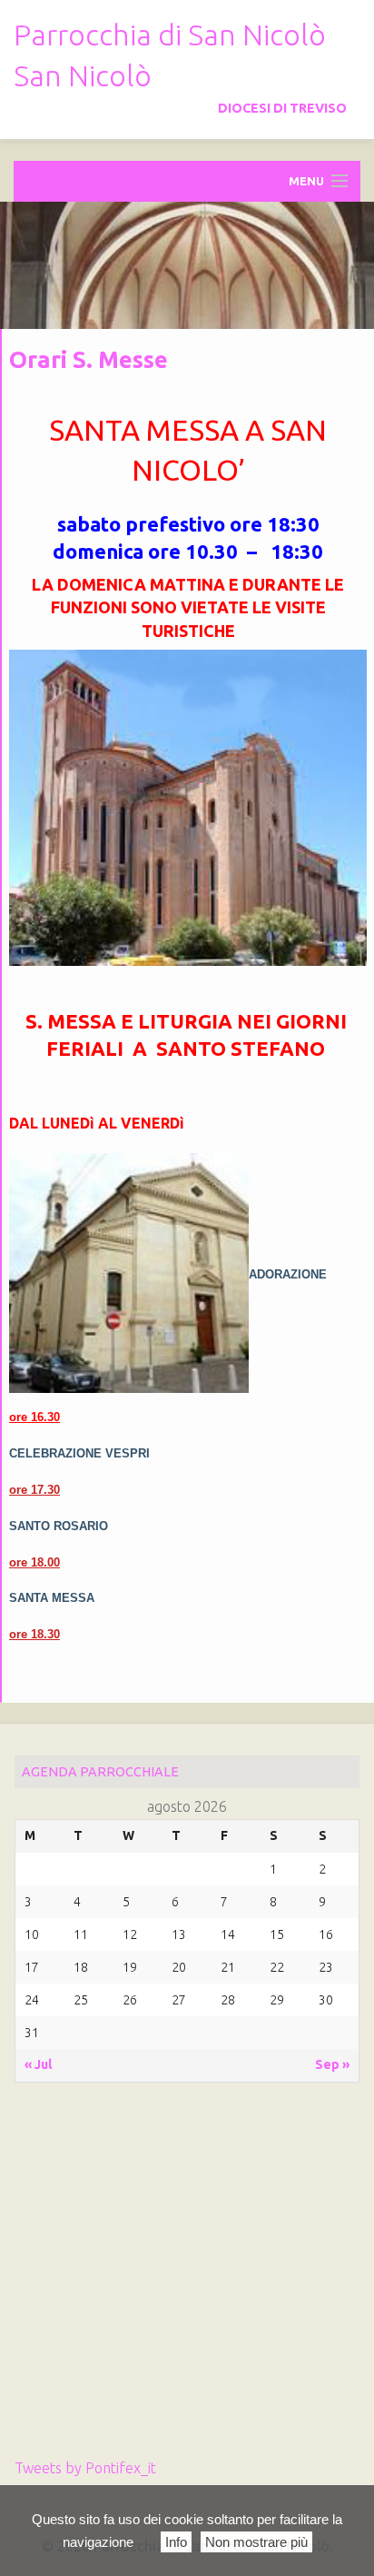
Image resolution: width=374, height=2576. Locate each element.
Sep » (332, 2064)
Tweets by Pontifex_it (85, 2468)
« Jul (38, 2064)
